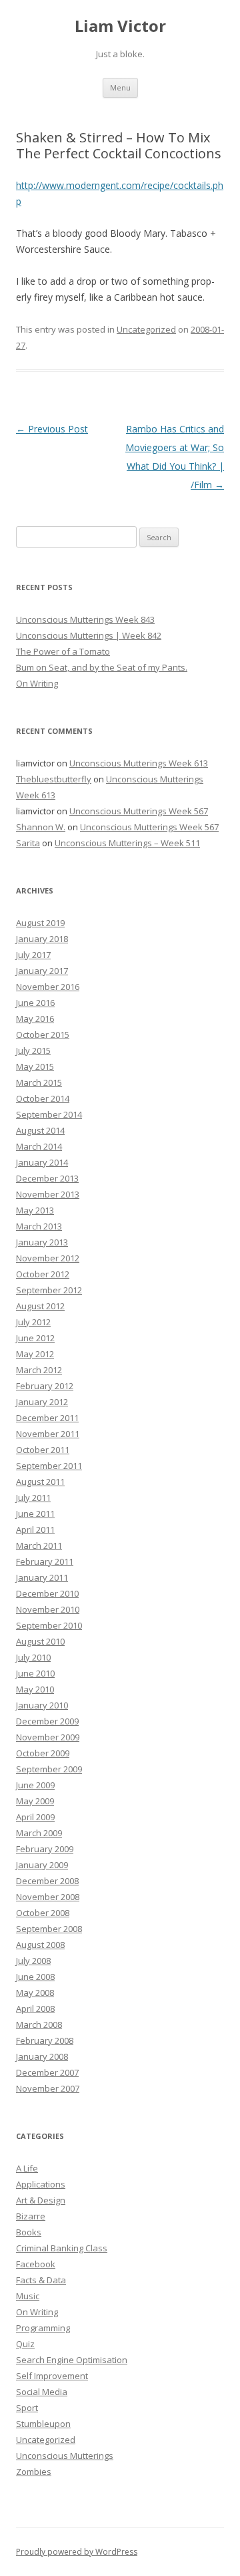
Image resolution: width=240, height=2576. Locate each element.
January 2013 (42, 1242)
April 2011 (35, 1529)
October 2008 (43, 1913)
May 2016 (35, 1019)
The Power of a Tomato (63, 651)
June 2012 (35, 1338)
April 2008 (35, 2009)
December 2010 (47, 1593)
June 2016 (35, 1003)
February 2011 (45, 1561)
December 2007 (47, 2072)
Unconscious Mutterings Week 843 (85, 619)
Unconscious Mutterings (65, 2456)
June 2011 (35, 1514)
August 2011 (40, 1482)
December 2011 (47, 1418)
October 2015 (43, 1035)
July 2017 (33, 955)
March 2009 (39, 1833)
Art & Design (41, 2200)
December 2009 (47, 1721)
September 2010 (49, 1625)
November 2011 (48, 1434)
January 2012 (42, 1402)
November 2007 (48, 2088)
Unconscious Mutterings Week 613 (139, 763)
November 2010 (48, 1609)
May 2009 (35, 1801)
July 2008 (33, 1961)
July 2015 (33, 1050)
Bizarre (31, 2216)
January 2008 (42, 2056)
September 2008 (49, 1929)
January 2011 (42, 1577)
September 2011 (49, 1466)
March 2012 (39, 1370)
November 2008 (48, 1897)
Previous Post (52, 429)
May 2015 (35, 1066)
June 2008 (35, 1977)
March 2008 (39, 2024)
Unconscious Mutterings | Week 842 (89, 635)
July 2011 (33, 1498)
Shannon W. (41, 827)
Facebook (36, 2264)
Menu (120, 87)
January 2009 (42, 1865)
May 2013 (35, 1210)
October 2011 (43, 1450)
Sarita (28, 843)
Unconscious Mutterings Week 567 (139, 811)
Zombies (34, 2472)
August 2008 (40, 1945)
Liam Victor (120, 26)
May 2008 (35, 1993)
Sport (27, 2408)
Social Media (42, 2392)
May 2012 (35, 1354)
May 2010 (35, 1689)
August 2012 (40, 1306)
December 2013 (47, 1178)
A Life (27, 2168)
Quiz (25, 2344)
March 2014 (39, 1146)
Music (28, 2296)
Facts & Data (41, 2280)
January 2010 (42, 1705)
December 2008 (47, 1881)
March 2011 (39, 1545)
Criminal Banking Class (62, 2248)
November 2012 (48, 1258)
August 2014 (40, 1130)
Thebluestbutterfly (54, 779)
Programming (43, 2328)
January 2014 (42, 1162)
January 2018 (42, 939)
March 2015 (39, 1082)
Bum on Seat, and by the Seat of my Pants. (102, 667)
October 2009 (43, 1753)
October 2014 (43, 1098)
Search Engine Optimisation (72, 2360)
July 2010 (33, 1657)
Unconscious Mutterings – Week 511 (127, 843)
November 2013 (48, 1194)
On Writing (37, 683)
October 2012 (43, 1274)
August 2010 (40, 1641)
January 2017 (42, 971)
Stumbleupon (43, 2424)
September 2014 (49, 1114)
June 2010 (35, 1673)
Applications (41, 2184)
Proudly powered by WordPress (77, 2552)
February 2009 (45, 1849)
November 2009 (48, 1737)
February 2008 (45, 2040)
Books (29, 2232)
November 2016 (48, 987)
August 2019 (40, 923)
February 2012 (45, 1386)
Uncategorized (146, 329)
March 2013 (39, 1226)
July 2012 (33, 1322)
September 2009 (49, 1769)
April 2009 (35, 1817)
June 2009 (35, 1785)
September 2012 (49, 1290)
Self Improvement (52, 2376)
